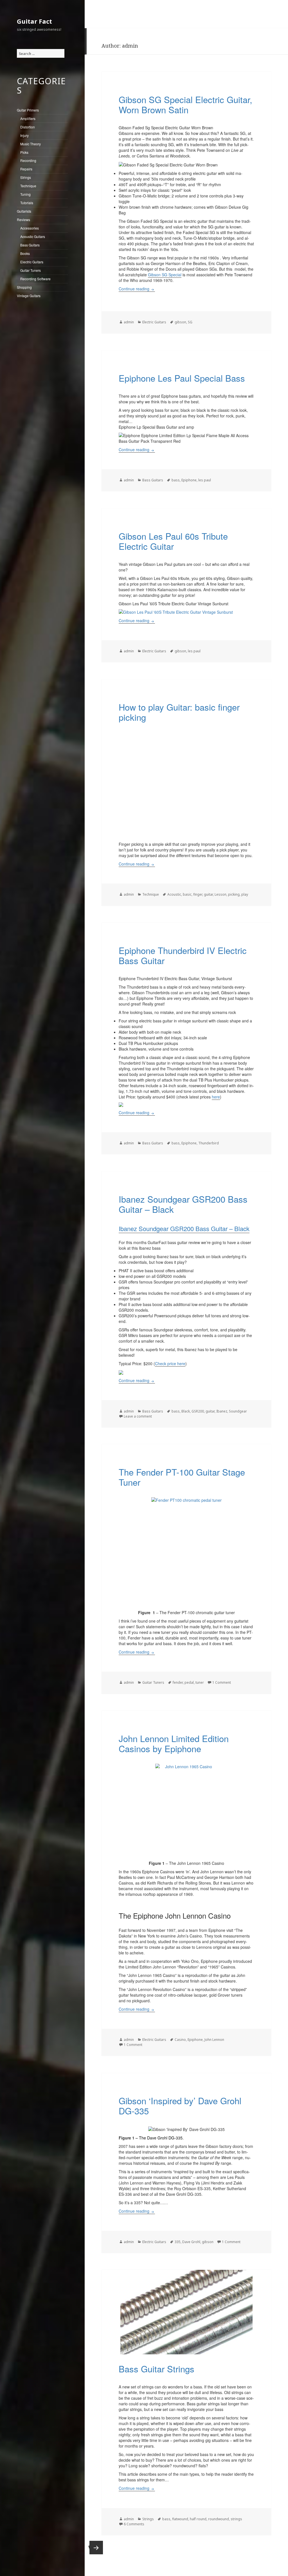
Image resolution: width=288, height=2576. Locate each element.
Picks (24, 152)
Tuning (25, 194)
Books (25, 253)
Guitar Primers (28, 110)
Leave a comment (138, 1416)
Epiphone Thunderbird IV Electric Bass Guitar (183, 955)
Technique (28, 186)
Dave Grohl (191, 2242)
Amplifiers (28, 118)
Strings (26, 177)
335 (178, 2242)
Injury (24, 135)
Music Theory (31, 144)
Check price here (170, 1363)
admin (129, 322)
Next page (96, 2548)
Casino (180, 2040)
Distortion (28, 127)
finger (198, 894)
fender (178, 1682)
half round (198, 2519)
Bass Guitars (30, 245)
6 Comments (134, 2524)
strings (236, 2519)
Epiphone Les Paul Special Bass (182, 378)
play (245, 894)
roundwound (219, 2519)
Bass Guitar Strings (157, 2369)
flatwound (180, 2519)
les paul (205, 480)
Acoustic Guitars (33, 236)
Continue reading (137, 289)
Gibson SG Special (165, 275)
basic (187, 894)
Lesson (220, 894)
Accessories (30, 228)
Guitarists (24, 211)
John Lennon (214, 2040)
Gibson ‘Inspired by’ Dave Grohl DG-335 (180, 2105)
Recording (28, 160)
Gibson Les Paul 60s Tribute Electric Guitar (173, 541)
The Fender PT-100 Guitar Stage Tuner (182, 1477)
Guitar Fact (34, 21)
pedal (189, 1682)
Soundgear (238, 1411)
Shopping (24, 287)
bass (176, 480)
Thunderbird (209, 1143)
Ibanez (222, 1411)
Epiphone (189, 480)
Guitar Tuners (31, 270)
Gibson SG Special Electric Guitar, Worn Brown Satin (185, 104)
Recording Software (35, 279)
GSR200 (198, 1411)
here (216, 1097)
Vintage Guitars (29, 296)
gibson (180, 322)
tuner (200, 1682)
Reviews (23, 220)
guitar (208, 894)
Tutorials (27, 203)
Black (186, 1411)
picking (234, 894)
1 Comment (222, 1682)
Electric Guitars (32, 262)
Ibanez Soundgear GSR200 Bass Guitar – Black (183, 1204)
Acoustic (174, 894)
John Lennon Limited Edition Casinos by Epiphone (174, 1743)
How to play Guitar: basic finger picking (179, 712)
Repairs (26, 169)
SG (190, 322)
